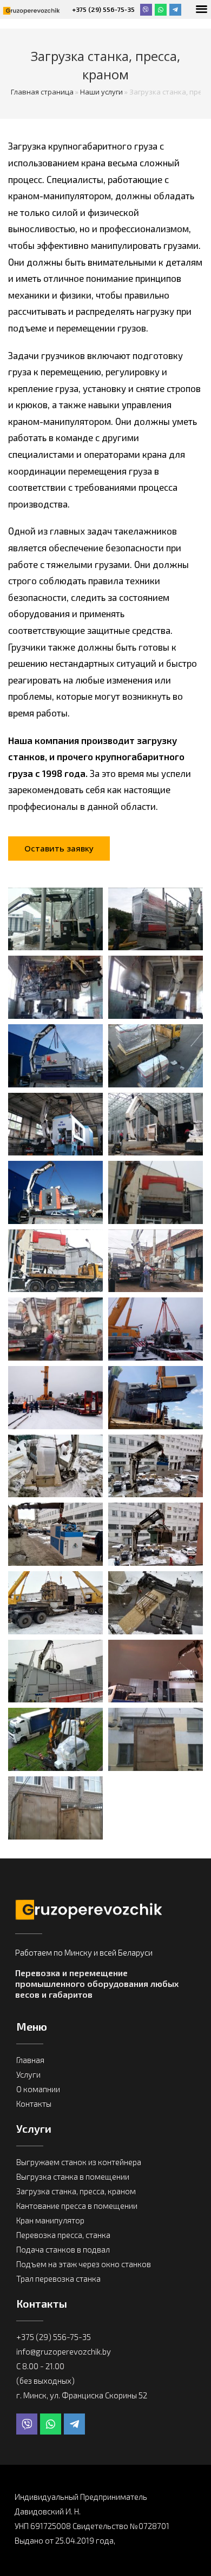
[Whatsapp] (161, 10)
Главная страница (42, 92)
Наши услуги (101, 92)
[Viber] (146, 10)
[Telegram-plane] (175, 10)
